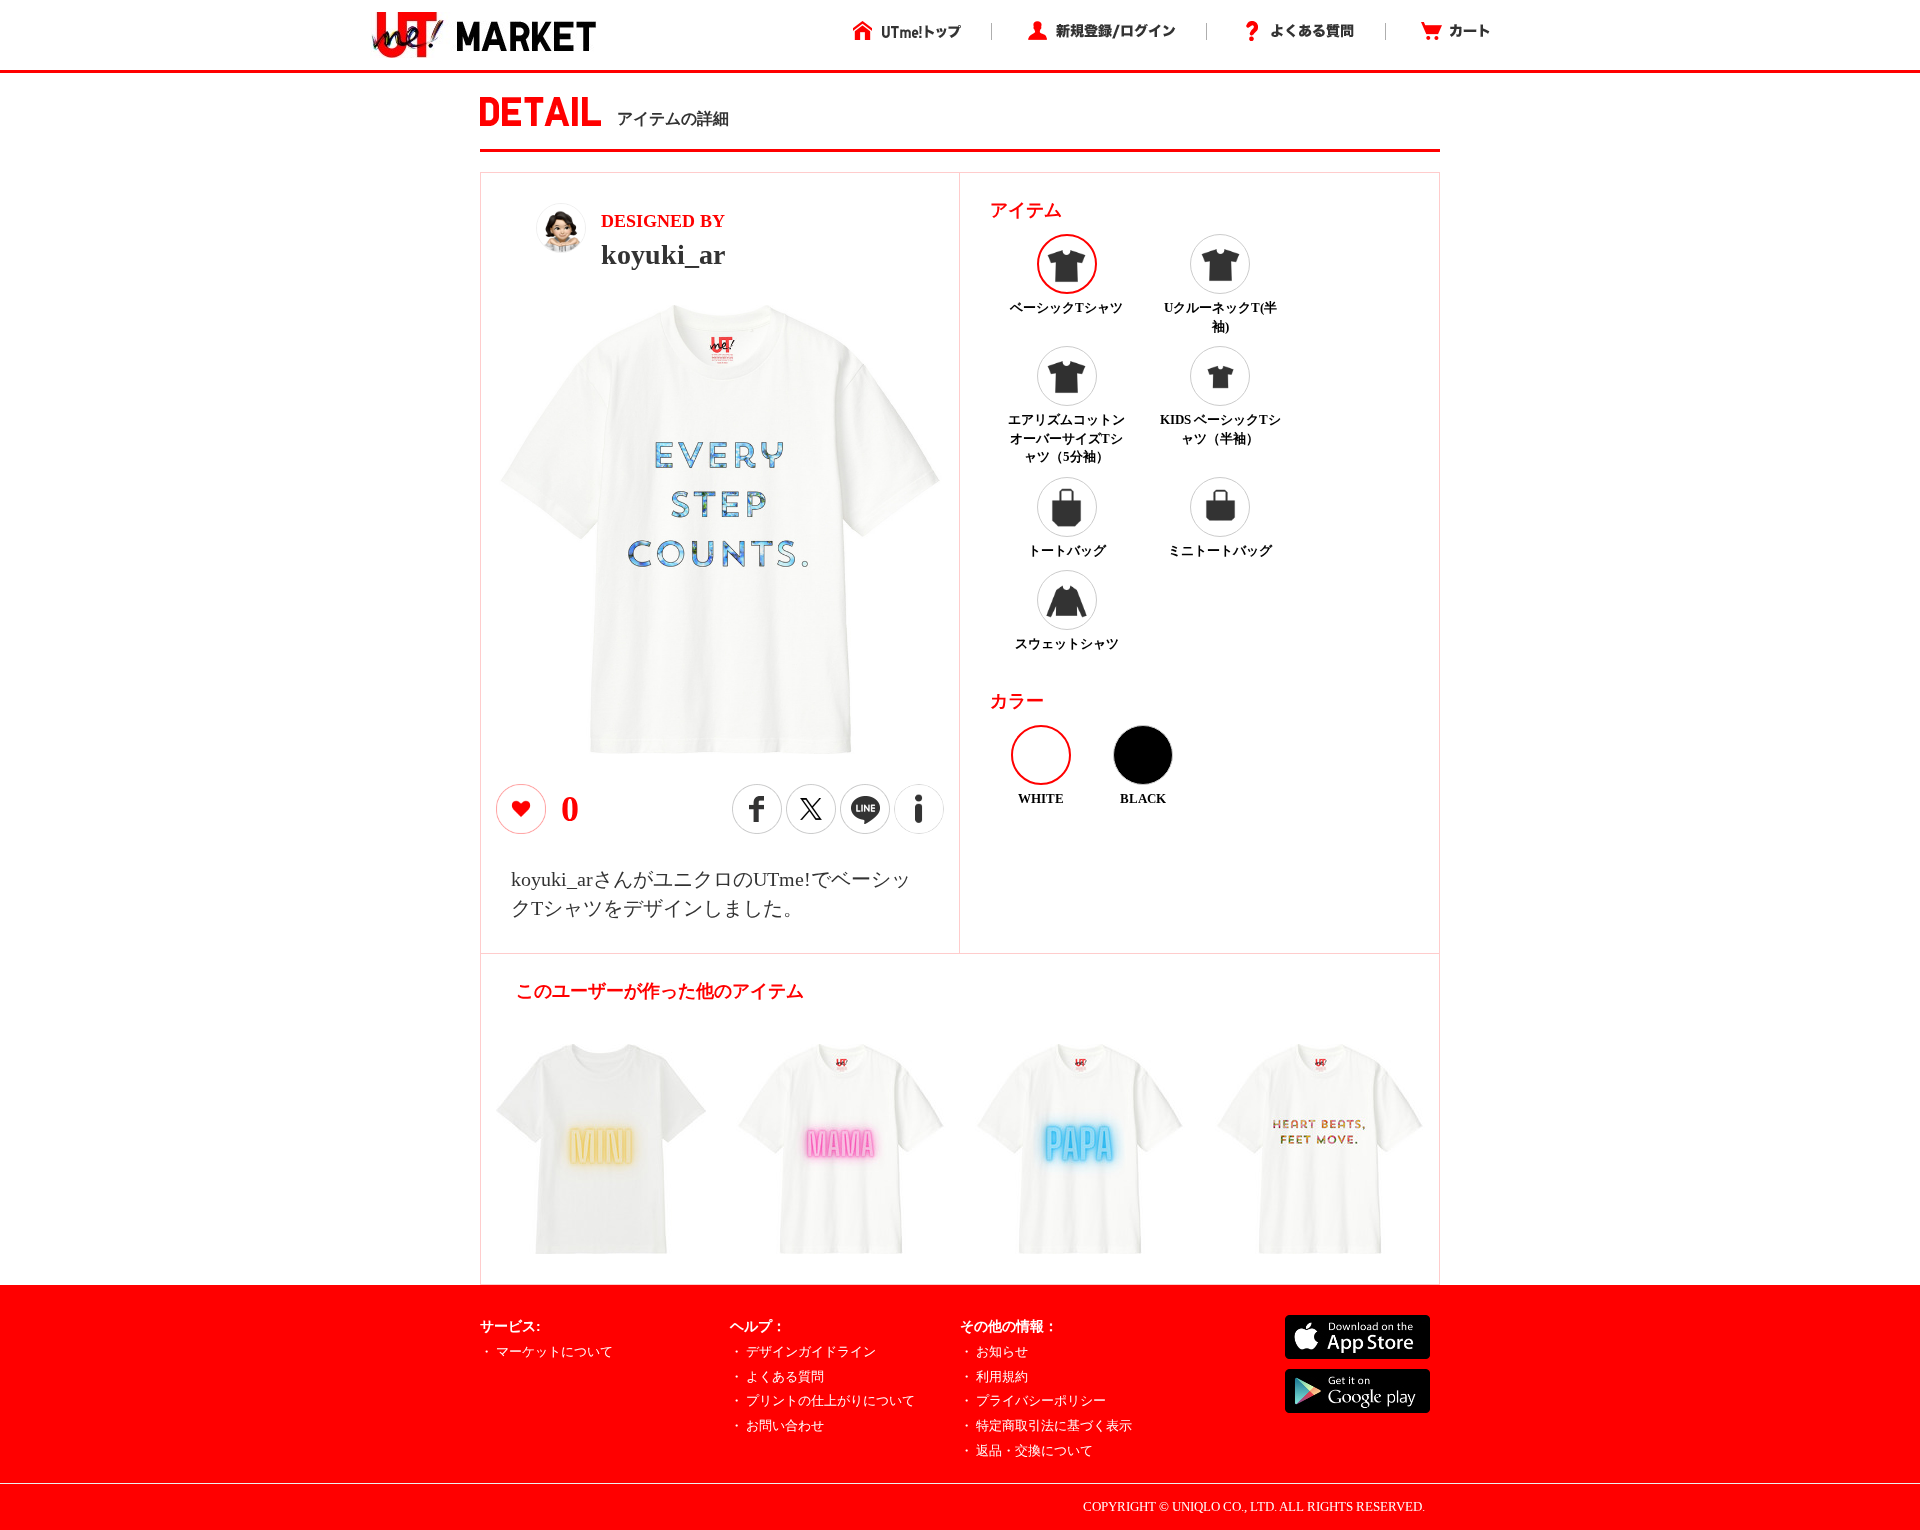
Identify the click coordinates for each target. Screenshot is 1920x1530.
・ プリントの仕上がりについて (822, 1400)
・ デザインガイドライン (803, 1351)
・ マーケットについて (546, 1351)
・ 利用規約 (994, 1376)
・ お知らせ (994, 1351)
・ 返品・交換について (1026, 1450)
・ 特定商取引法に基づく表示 (1046, 1425)
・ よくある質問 (777, 1376)
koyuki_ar (663, 254)
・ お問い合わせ (777, 1425)
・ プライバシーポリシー (1033, 1400)
